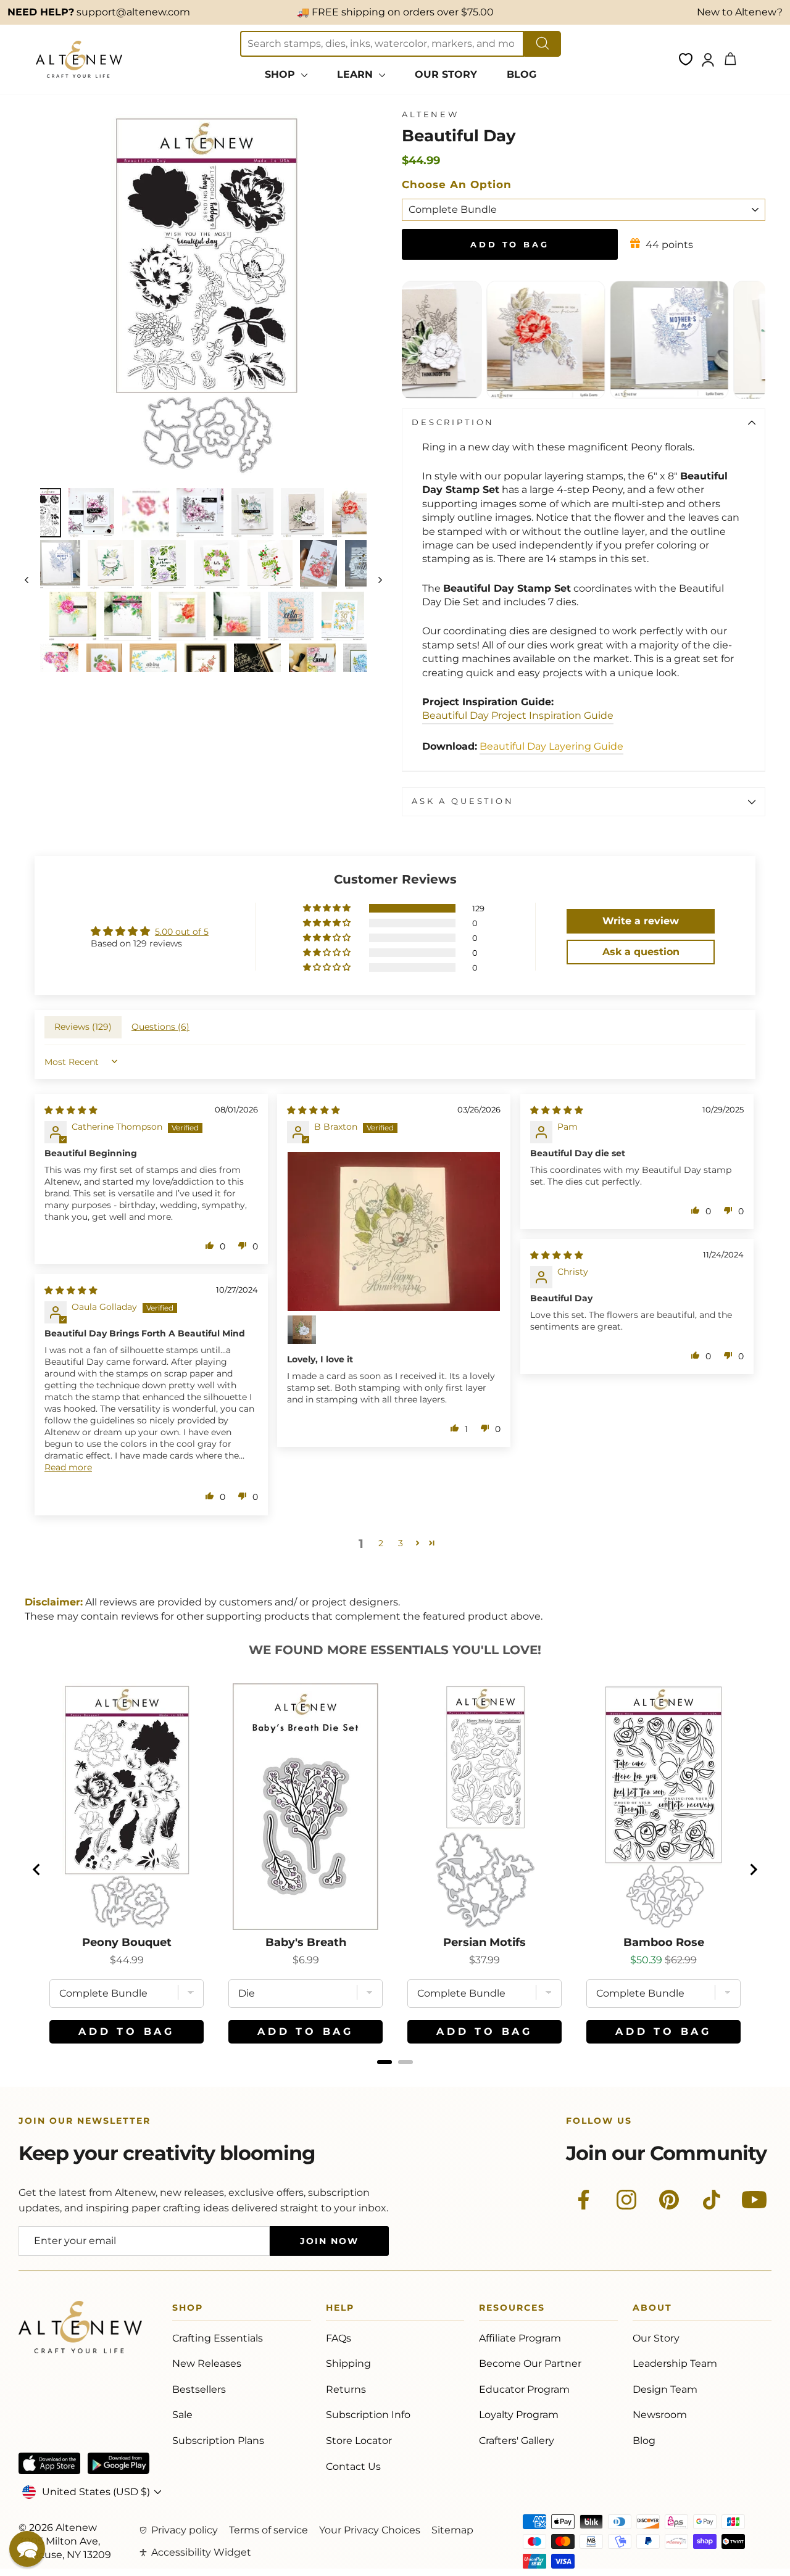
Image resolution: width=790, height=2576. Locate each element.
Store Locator (359, 2441)
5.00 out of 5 (182, 932)
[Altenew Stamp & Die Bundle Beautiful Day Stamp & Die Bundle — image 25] (257, 668)
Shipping (348, 2363)
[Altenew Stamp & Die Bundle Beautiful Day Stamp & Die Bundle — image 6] (302, 513)
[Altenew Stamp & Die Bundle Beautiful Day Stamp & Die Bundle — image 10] (164, 565)
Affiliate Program (520, 2338)
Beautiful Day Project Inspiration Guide (518, 715)
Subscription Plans (218, 2441)
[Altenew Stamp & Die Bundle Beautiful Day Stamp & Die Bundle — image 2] (91, 513)
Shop (188, 2310)
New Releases (207, 2363)
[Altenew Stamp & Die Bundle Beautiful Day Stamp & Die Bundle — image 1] (48, 513)
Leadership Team (675, 2363)
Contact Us (353, 2466)
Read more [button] (68, 1467)
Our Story (656, 2338)
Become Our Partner (530, 2363)
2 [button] (381, 1543)
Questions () (160, 1027)
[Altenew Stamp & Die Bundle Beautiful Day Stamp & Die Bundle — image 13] (318, 565)
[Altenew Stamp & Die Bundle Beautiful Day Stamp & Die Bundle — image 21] (56, 668)
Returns (346, 2389)
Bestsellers (199, 2389)
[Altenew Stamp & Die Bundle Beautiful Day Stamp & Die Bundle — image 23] (153, 668)
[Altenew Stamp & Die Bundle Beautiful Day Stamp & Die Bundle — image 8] (57, 565)
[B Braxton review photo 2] (302, 1330)
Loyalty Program (519, 2415)
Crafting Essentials (218, 2338)
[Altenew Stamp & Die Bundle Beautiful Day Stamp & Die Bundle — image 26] (312, 668)
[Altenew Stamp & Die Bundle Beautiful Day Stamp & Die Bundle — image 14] (363, 565)
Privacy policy (185, 2530)
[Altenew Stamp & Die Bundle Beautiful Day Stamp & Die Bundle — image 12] (270, 565)
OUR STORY (446, 74)
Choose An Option (457, 184)
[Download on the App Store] (49, 2463)
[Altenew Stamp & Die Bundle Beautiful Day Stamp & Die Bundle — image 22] (104, 668)
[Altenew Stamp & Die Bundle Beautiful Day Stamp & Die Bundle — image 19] (291, 616)
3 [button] (401, 1543)
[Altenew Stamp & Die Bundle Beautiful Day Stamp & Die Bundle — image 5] (252, 513)
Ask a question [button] (641, 952)
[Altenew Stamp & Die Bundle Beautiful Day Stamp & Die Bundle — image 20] (343, 616)
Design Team (665, 2389)
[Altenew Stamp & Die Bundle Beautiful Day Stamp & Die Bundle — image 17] (182, 616)
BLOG (522, 74)
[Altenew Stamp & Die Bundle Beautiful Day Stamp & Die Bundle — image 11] (217, 565)
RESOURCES (512, 2310)
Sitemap (452, 2530)
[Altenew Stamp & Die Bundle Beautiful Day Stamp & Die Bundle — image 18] (237, 616)
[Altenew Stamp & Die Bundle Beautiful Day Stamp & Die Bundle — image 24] (206, 668)
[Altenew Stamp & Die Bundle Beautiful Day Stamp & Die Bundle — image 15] (73, 616)
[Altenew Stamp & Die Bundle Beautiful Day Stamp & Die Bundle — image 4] (200, 513)
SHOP (281, 74)
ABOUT (652, 2310)
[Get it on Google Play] (118, 2463)
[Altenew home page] (79, 59)
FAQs (339, 2338)
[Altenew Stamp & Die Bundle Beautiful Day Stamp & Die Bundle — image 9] (110, 565)
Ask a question (463, 801)
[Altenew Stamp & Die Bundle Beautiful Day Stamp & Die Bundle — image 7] (355, 513)
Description (453, 422)
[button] (328, 908)
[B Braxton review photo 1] (394, 1232)
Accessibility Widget (201, 2552)
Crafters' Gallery (517, 2441)
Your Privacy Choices (370, 2530)
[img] (71, 1110)
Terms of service (268, 2530)
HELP (340, 2310)
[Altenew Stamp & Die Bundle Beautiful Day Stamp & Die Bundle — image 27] (362, 668)
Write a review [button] (641, 921)
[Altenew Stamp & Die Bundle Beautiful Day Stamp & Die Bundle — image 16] (128, 616)
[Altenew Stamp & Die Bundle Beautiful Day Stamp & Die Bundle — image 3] (146, 513)
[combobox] (382, 44)
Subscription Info (368, 2415)
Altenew (430, 114)
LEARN (356, 74)
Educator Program (524, 2389)
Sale (182, 2415)
